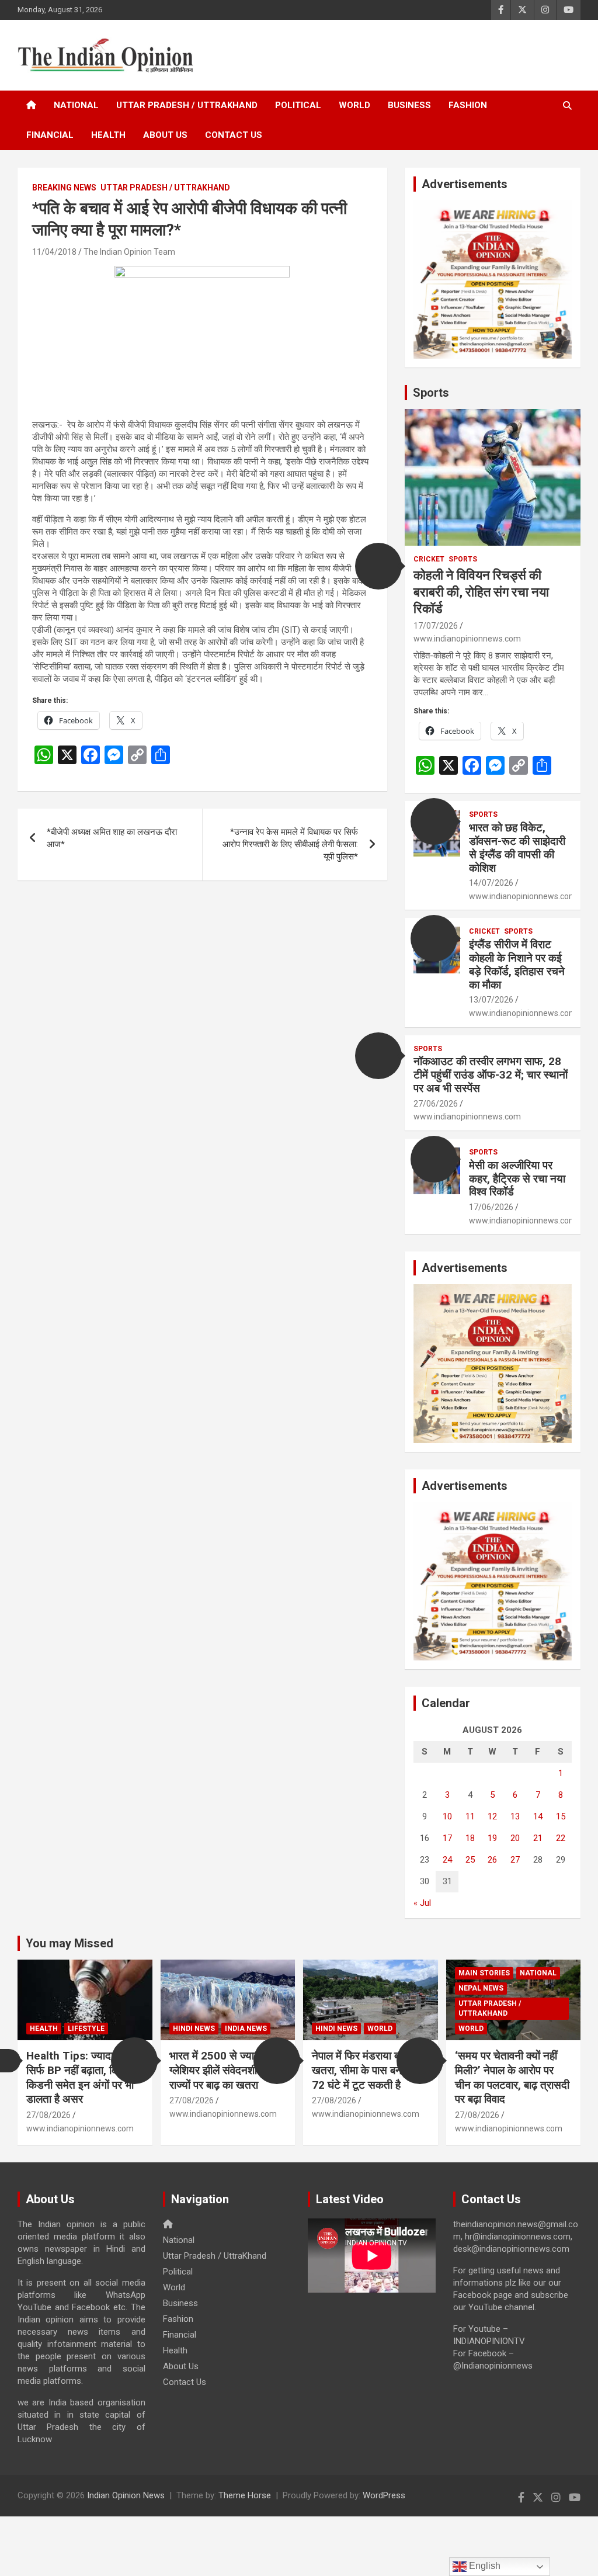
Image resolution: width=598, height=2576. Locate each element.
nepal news (481, 1988)
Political (298, 105)
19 (492, 1838)
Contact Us (234, 135)
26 (492, 1860)
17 (447, 1838)
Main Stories (484, 1973)
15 (561, 1816)
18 (470, 1838)
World (354, 105)
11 (470, 1816)
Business (409, 105)
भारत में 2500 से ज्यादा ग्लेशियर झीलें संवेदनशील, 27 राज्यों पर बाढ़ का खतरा (226, 2070)
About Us (165, 135)
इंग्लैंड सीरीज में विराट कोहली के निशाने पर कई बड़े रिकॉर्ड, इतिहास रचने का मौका (517, 964)
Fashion (468, 105)
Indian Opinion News (126, 2495)
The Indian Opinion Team (129, 252)
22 (561, 1838)
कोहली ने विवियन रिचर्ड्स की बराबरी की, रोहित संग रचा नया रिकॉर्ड (481, 592)
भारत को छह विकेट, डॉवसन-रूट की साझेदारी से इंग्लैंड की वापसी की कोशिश (517, 847)
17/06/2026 (491, 1207)
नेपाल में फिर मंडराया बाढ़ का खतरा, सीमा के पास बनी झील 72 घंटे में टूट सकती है (368, 2070)
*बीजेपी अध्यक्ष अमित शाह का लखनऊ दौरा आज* (112, 838)
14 (538, 1816)
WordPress (384, 2495)
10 (447, 1816)
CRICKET (429, 559)
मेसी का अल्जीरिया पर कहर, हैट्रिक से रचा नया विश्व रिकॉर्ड (517, 1179)
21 (538, 1838)
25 (470, 1860)
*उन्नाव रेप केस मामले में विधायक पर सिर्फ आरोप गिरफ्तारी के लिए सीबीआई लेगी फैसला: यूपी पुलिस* (290, 844)
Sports (431, 393)
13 (515, 1816)
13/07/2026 (491, 1000)
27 (515, 1860)
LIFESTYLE (86, 2029)
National (76, 105)
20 (515, 1838)
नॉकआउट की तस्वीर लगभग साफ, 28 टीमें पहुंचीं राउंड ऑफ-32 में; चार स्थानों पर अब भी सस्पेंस (491, 1075)
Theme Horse (245, 2495)
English (484, 2566)
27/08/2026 (48, 2115)
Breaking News (64, 188)
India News (246, 2029)
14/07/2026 (491, 883)
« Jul (422, 1903)
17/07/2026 (436, 626)
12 (492, 1816)
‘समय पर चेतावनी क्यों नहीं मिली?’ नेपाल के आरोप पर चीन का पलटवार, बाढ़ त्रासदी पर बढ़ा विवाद (512, 2077)
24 (447, 1860)
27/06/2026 (436, 1104)
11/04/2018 (54, 252)
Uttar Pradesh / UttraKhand (187, 105)
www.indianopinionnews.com (467, 639)
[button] (378, 566)
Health (108, 135)
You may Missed (69, 1943)
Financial (50, 135)
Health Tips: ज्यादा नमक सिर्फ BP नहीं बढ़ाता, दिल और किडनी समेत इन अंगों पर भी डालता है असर (84, 2077)
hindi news (194, 2029)
